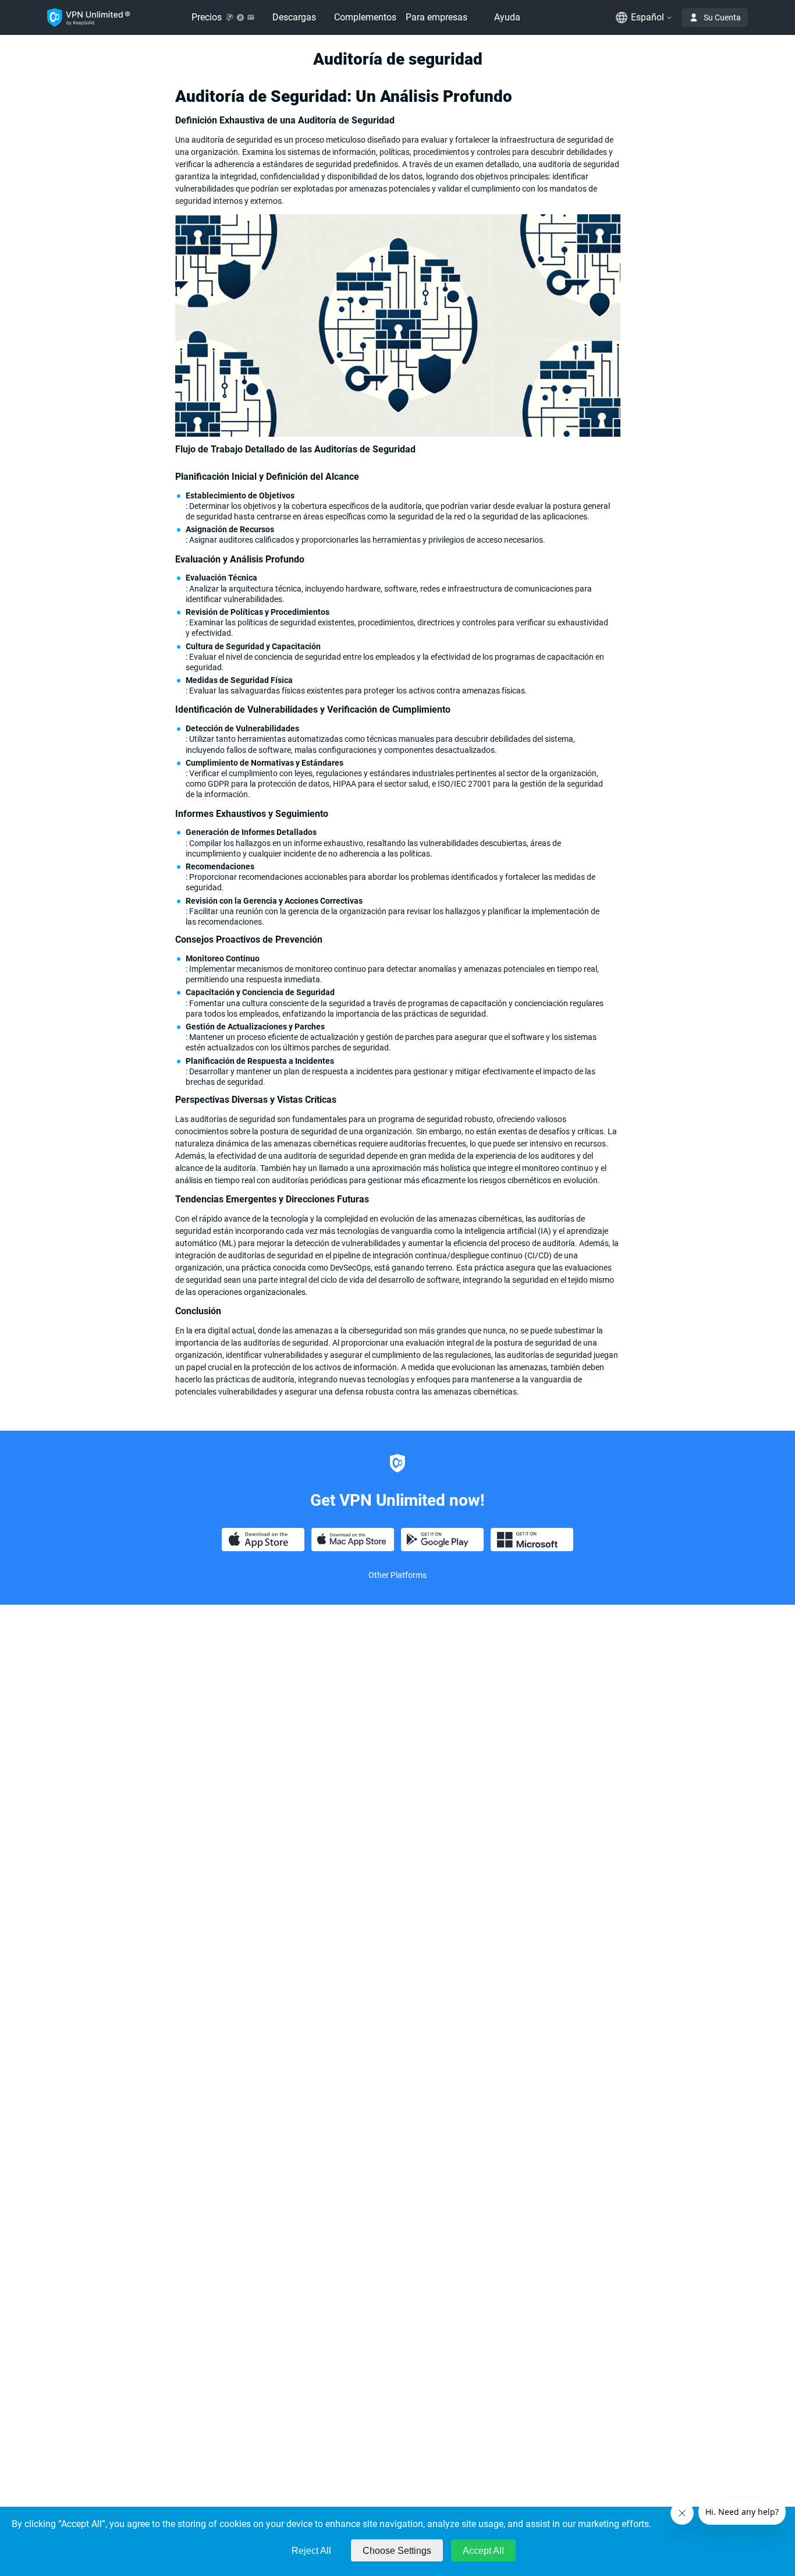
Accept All (483, 2551)
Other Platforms (397, 1575)
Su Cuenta (722, 17)
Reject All (311, 2551)
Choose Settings (397, 2551)
